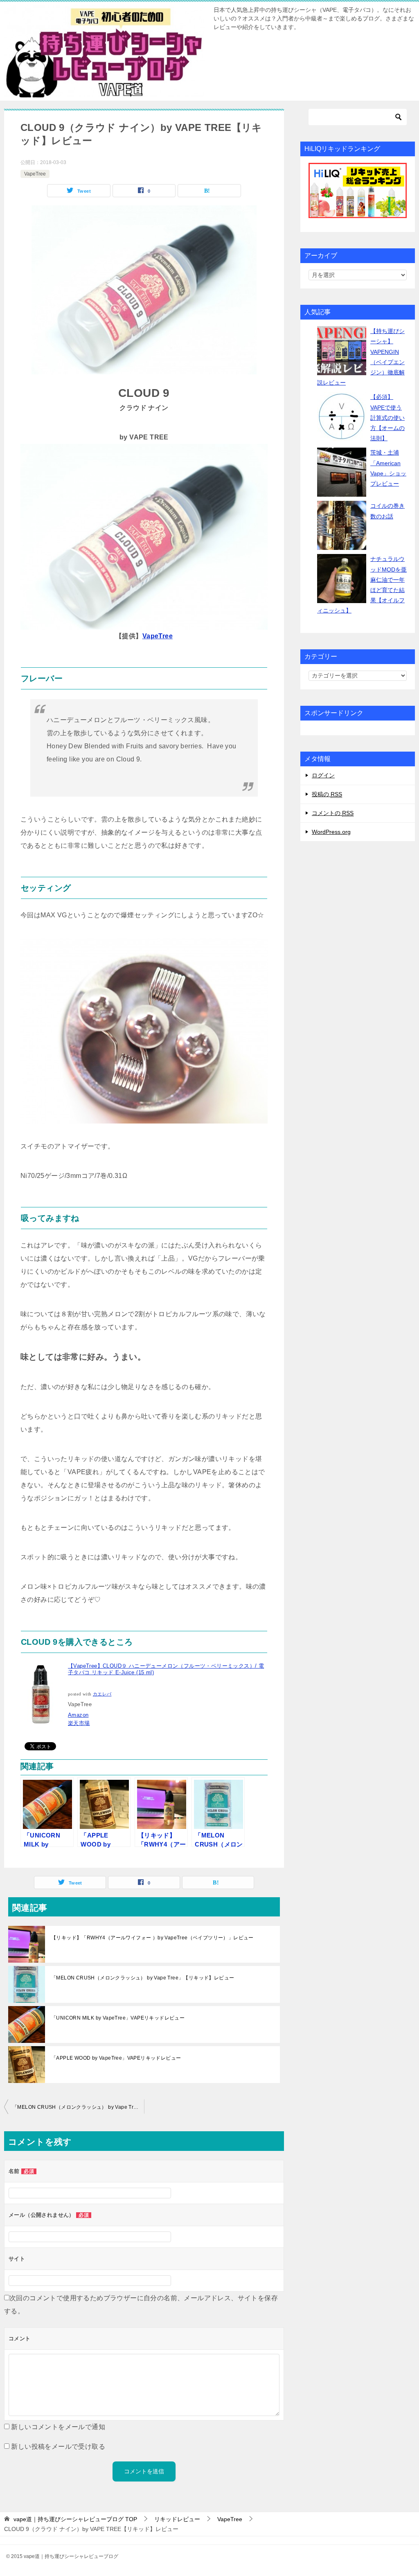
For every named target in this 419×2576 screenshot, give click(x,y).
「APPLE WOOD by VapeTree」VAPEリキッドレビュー (116, 2058)
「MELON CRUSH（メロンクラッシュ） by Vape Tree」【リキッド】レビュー (143, 1978)
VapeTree (35, 174)
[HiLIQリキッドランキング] (358, 190)
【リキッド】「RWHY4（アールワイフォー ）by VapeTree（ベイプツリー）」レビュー (152, 1938)
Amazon (78, 1715)
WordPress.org (331, 832)
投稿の (327, 794)
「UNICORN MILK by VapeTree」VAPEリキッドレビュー (118, 2018)
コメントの (333, 813)
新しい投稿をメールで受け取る (58, 2447)
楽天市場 (79, 1723)
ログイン (323, 775)
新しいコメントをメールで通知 (58, 2427)
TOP (75, 2519)
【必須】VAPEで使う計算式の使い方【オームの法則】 (387, 418)
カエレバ (102, 1694)
